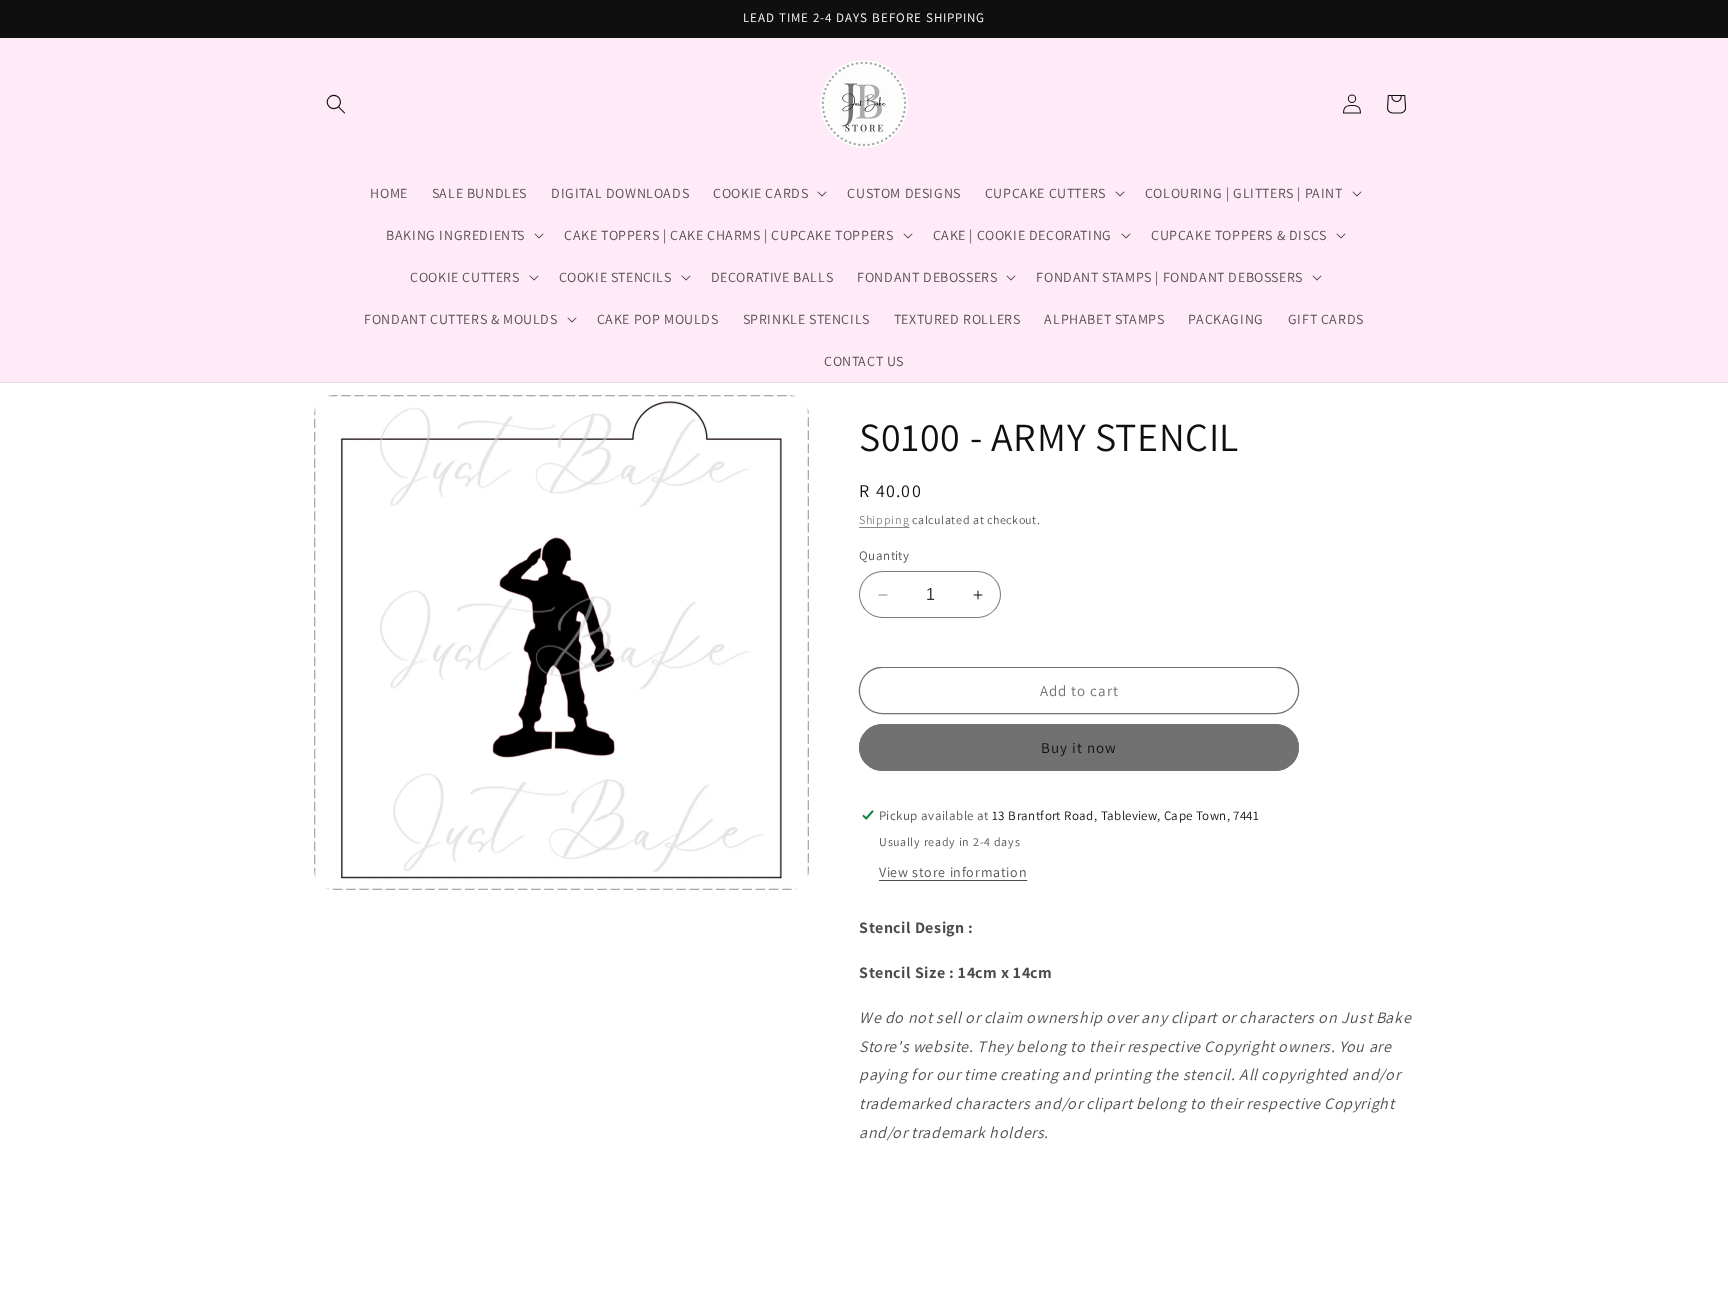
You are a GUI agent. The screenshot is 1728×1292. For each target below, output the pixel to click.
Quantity (884, 555)
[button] (336, 104)
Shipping (884, 519)
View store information (953, 872)
